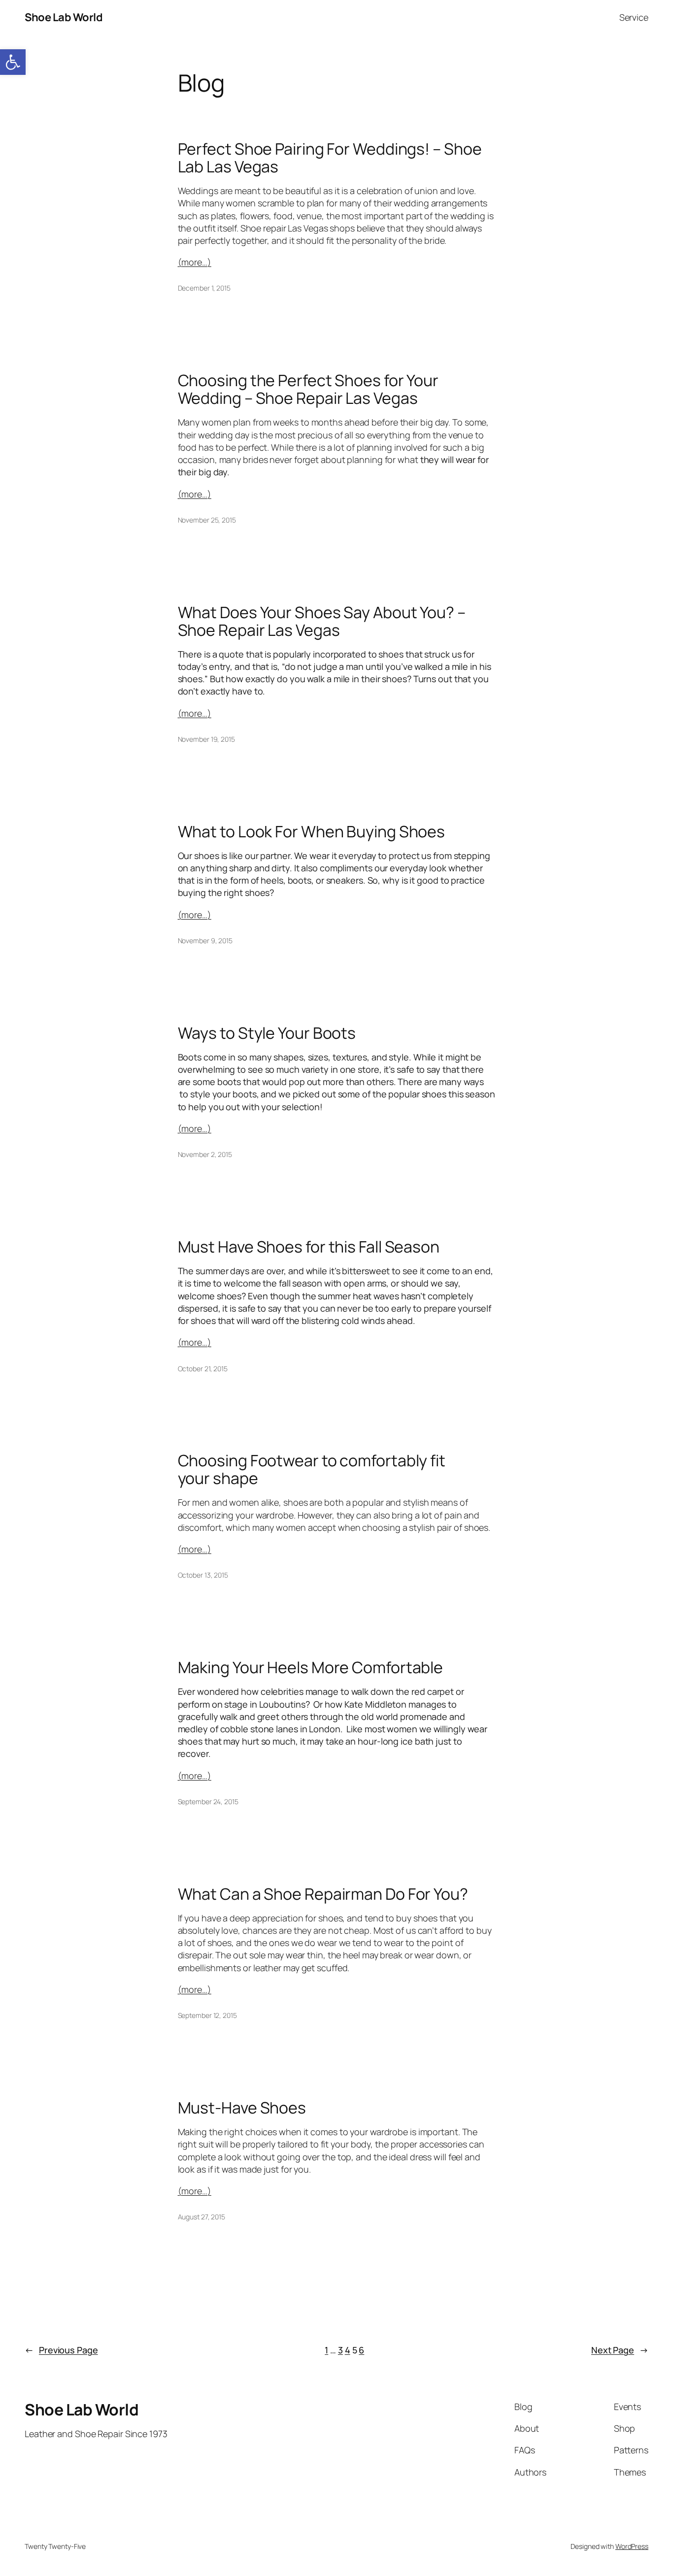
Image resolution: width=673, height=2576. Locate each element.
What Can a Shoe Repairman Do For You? (323, 1894)
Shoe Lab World (64, 17)
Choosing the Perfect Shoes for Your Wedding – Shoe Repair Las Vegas (308, 389)
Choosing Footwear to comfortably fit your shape (312, 1469)
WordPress (632, 2546)
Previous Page (61, 2350)
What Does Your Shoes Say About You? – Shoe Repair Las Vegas (322, 621)
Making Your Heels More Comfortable (311, 1667)
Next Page (620, 2350)
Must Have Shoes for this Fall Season (309, 1247)
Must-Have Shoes (242, 2108)
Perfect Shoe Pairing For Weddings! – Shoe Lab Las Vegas (330, 158)
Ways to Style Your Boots (267, 1033)
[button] (13, 62)
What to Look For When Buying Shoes (312, 831)
